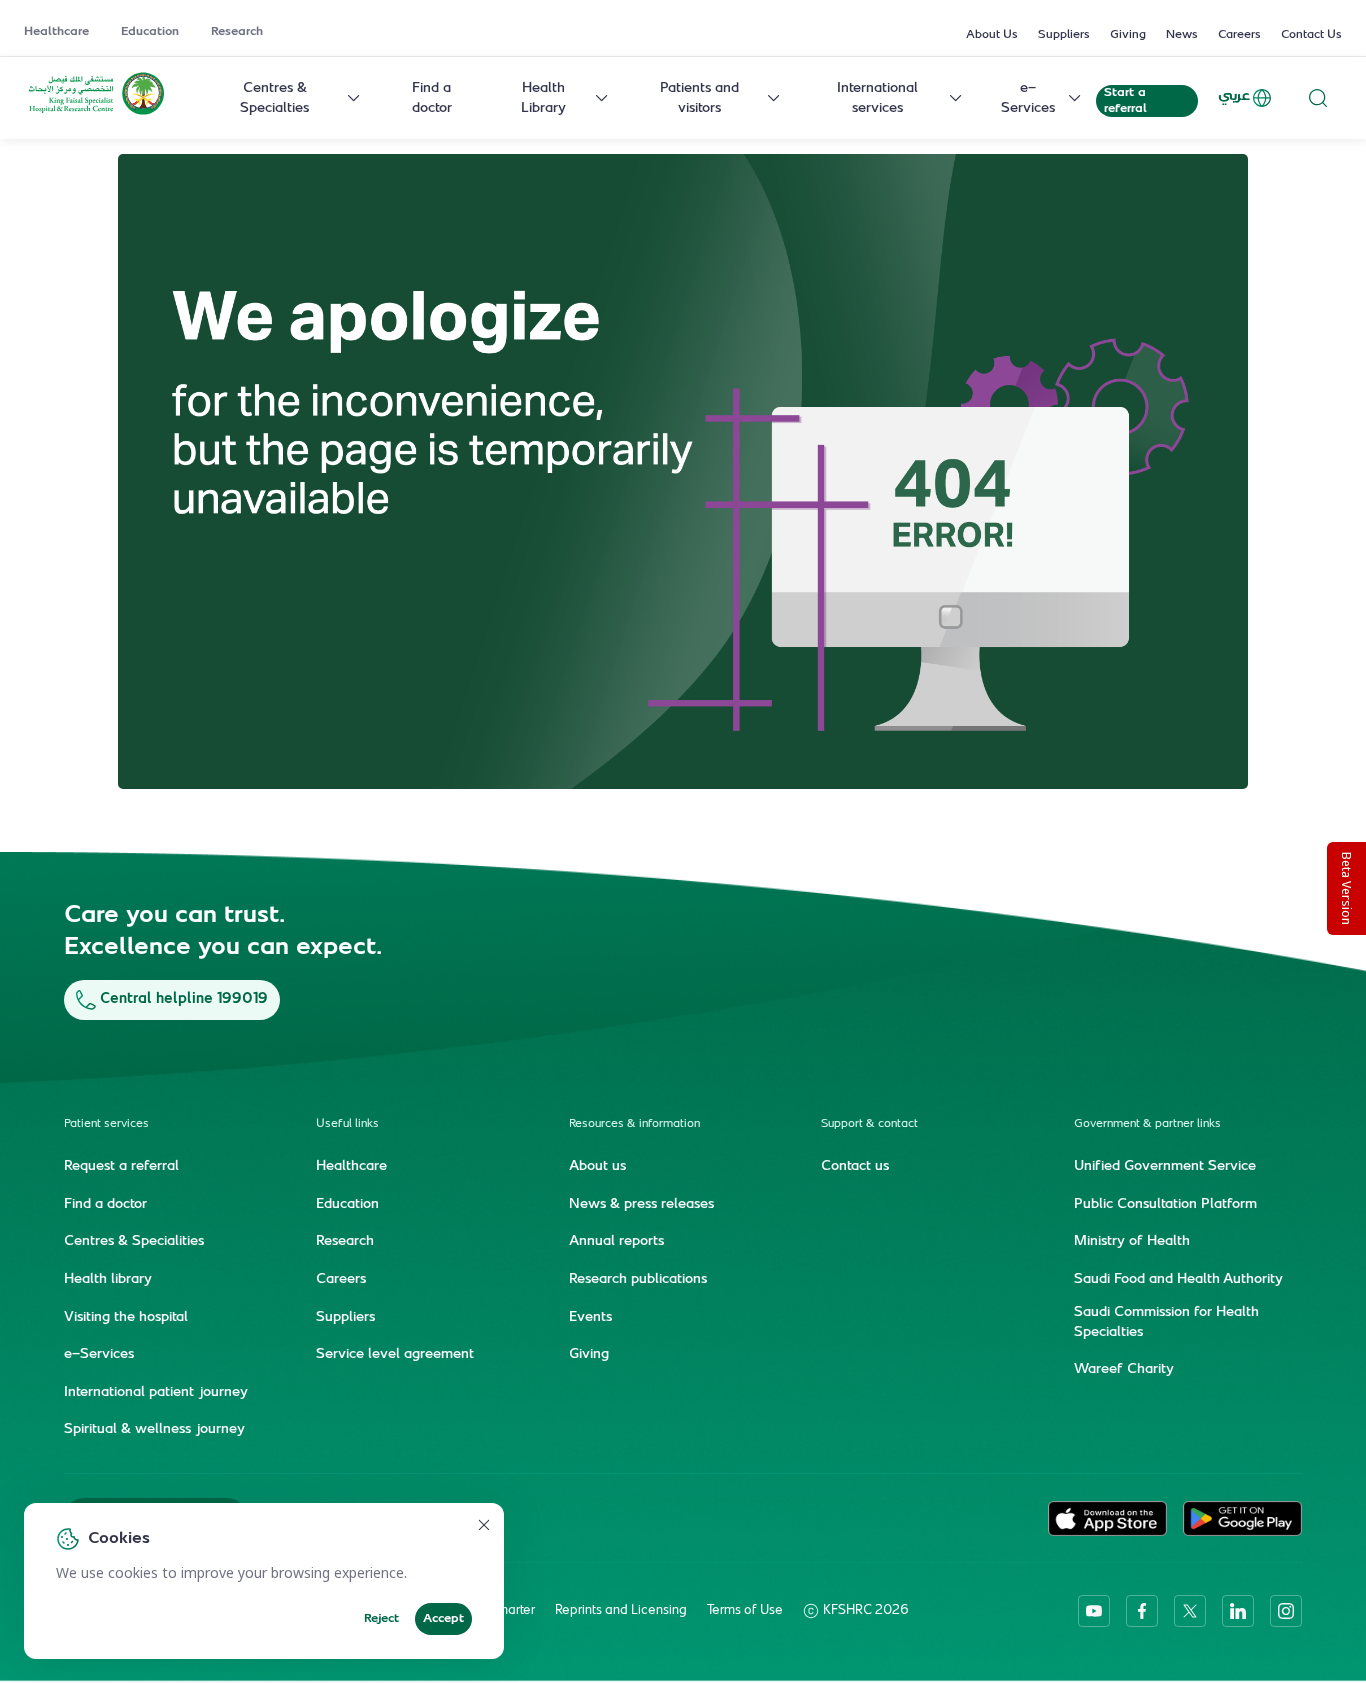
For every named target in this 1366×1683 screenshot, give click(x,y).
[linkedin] (1238, 1611)
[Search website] (1318, 97)
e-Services (1028, 98)
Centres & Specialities (134, 1242)
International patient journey (156, 1393)
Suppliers (1064, 35)
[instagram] (1286, 1611)
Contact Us (1311, 35)
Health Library (543, 98)
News (1182, 35)
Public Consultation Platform (1165, 1205)
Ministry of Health (1132, 1242)
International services (877, 98)
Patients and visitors (699, 98)
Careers (1239, 35)
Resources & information (634, 1124)
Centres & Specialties (274, 98)
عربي (1234, 96)
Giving (1128, 35)
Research (237, 32)
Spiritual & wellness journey (154, 1430)
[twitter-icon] (1190, 1611)
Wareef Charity (1124, 1370)
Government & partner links (1147, 1124)
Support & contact (869, 1124)
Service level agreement (395, 1355)
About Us (992, 35)
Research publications (638, 1280)
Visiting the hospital (126, 1318)
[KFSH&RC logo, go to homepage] (96, 113)
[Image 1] (683, 472)
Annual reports (616, 1242)
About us (597, 1167)
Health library (108, 1280)
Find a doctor (432, 98)
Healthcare (56, 32)
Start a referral (1125, 101)
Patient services (106, 1124)
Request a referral (121, 1167)
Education (150, 32)
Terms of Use (745, 1611)
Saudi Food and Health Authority (1178, 1280)
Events (590, 1318)
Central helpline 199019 (184, 999)
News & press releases (641, 1205)
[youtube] (1094, 1611)
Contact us (855, 1167)
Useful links (347, 1124)
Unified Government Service (1165, 1167)
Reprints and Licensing (621, 1611)
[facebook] (1142, 1611)
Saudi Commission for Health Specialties (1166, 1323)
